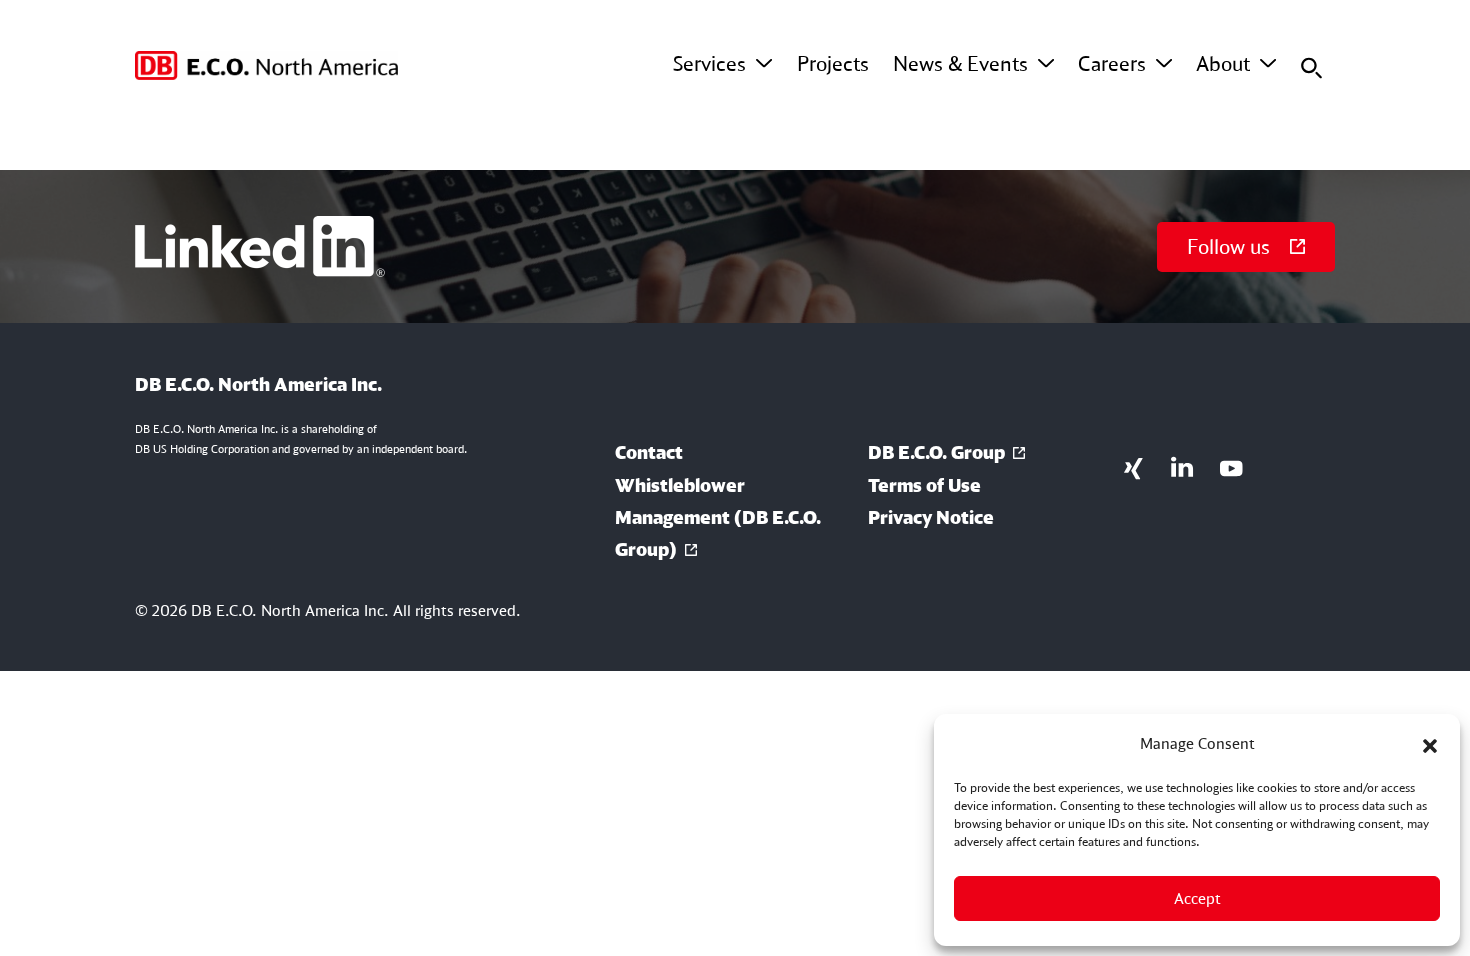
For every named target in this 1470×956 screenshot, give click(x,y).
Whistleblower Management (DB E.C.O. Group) (718, 517)
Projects (833, 63)
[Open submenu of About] (1268, 64)
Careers (1112, 63)
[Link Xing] (1133, 466)
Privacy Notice (931, 517)
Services (709, 63)
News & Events (960, 63)
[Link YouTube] (1231, 466)
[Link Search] (1311, 66)
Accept (1197, 898)
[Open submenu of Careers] (1164, 64)
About (1223, 63)
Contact (649, 452)
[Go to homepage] (266, 66)
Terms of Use (924, 485)
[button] (1430, 744)
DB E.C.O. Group (936, 452)
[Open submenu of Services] (764, 64)
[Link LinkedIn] (1182, 466)
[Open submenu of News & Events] (1046, 64)
